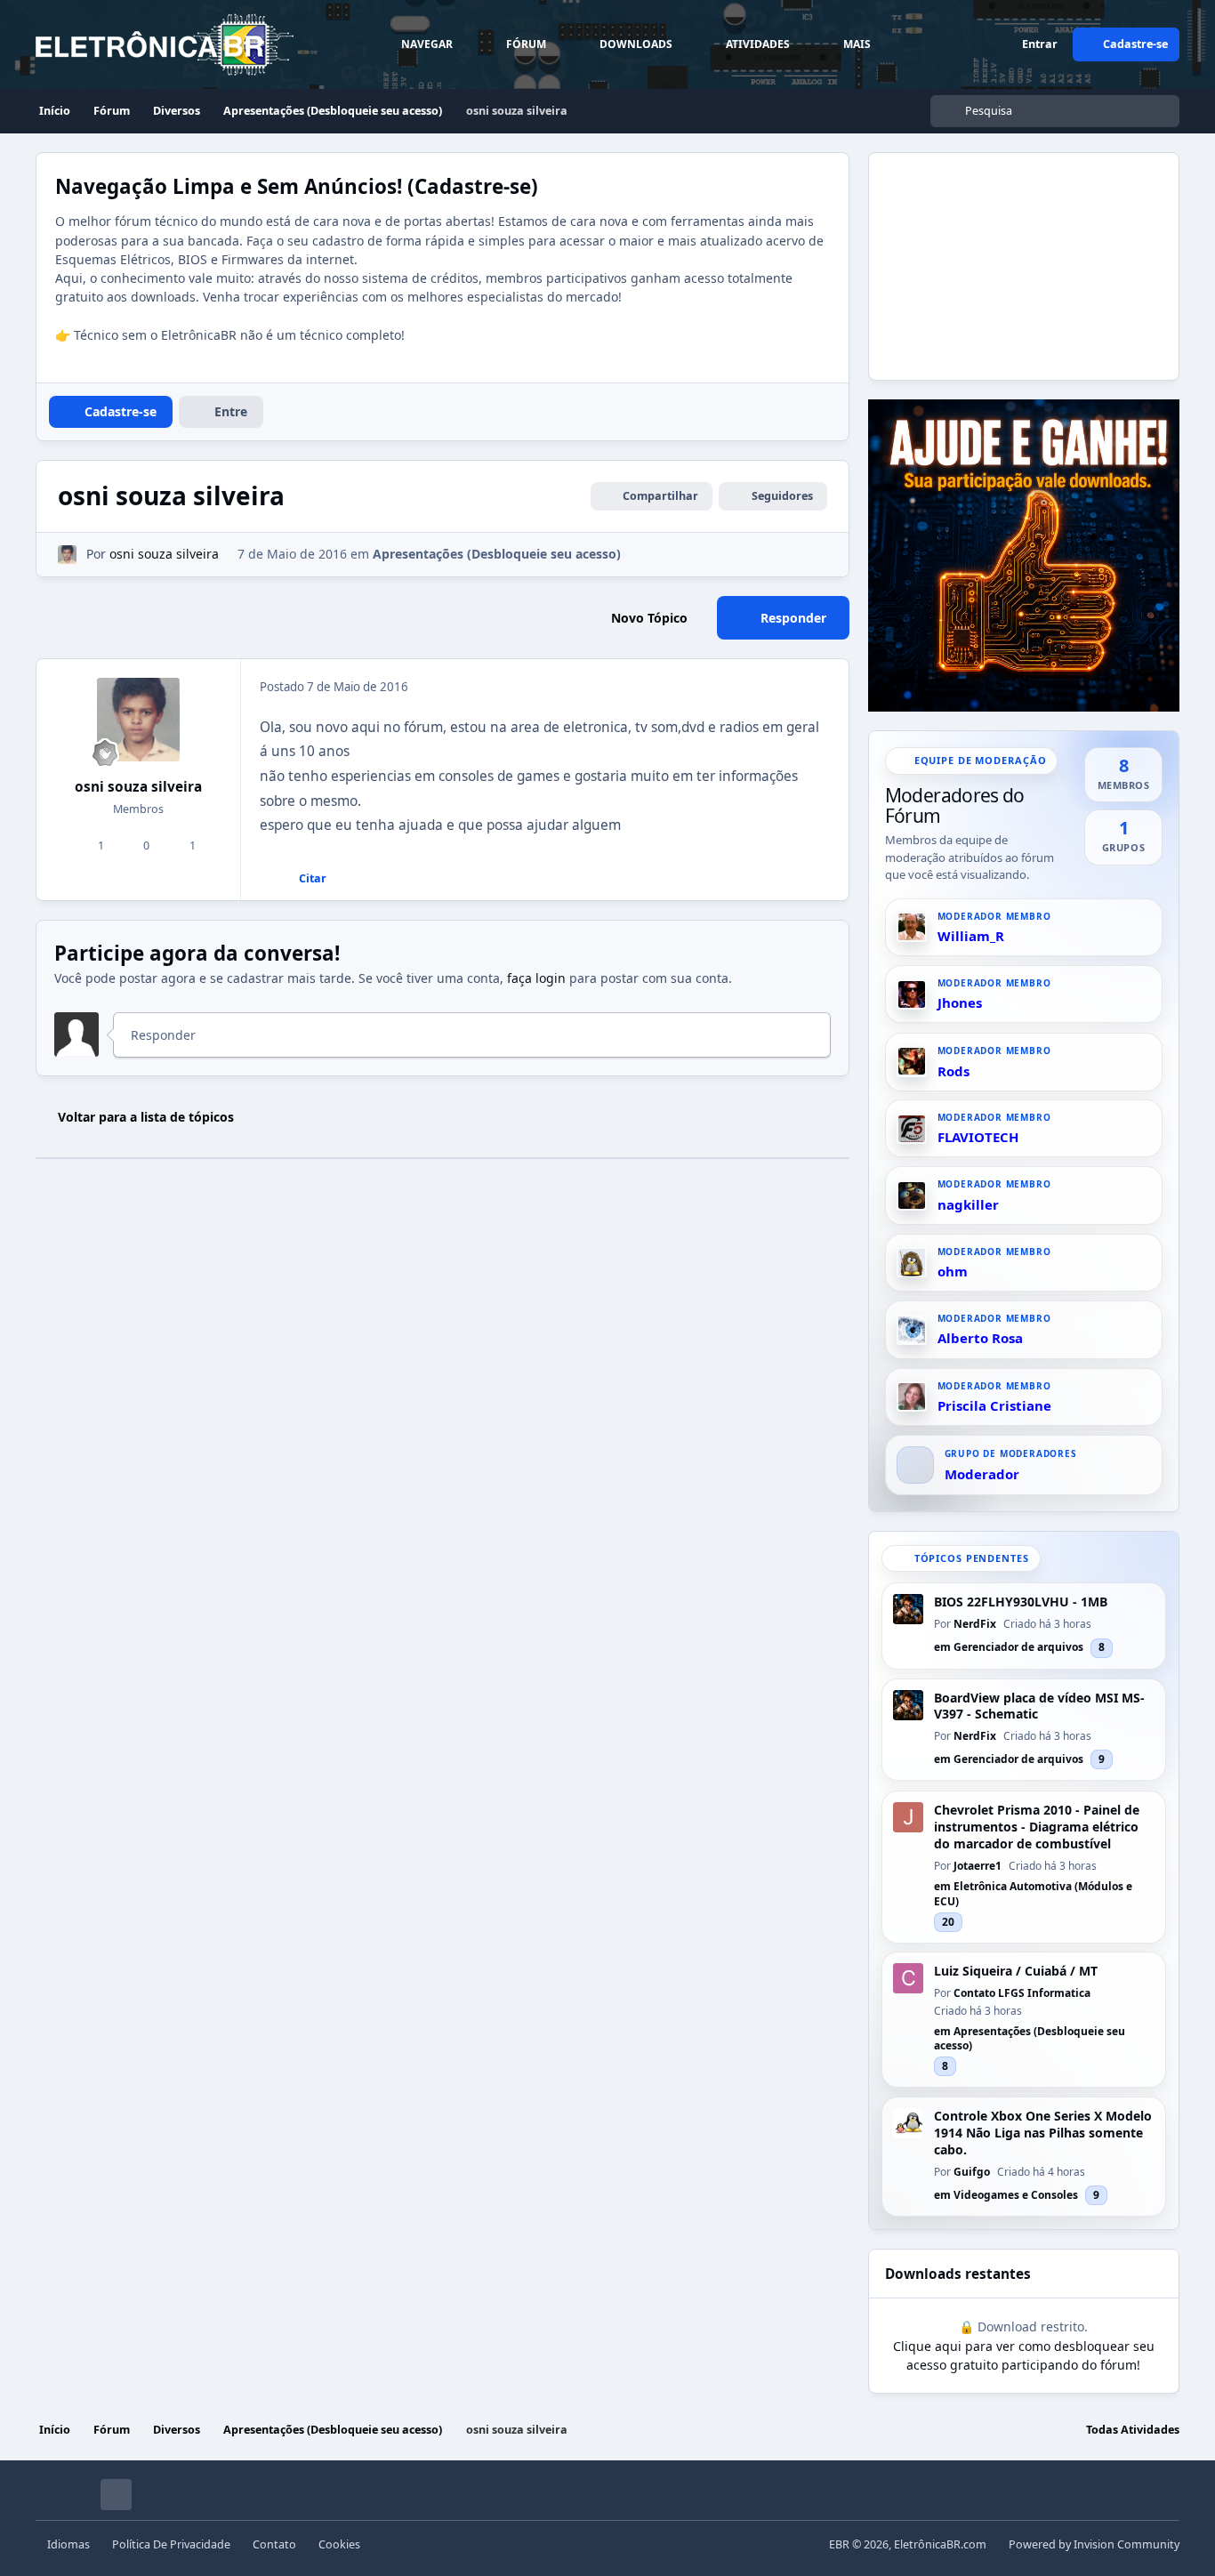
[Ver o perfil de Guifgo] (908, 2123)
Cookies (339, 2544)
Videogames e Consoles (1016, 2195)
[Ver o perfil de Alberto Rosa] (912, 1330)
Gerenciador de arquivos (1018, 1647)
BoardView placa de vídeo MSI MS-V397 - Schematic (1039, 1707)
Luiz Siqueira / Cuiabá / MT (1016, 1971)
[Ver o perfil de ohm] (912, 1263)
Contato (274, 2544)
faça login (536, 978)
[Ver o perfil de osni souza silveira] (67, 555)
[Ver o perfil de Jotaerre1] (908, 1817)
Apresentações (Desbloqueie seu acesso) (497, 554)
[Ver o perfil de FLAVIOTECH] (912, 1129)
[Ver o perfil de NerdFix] (908, 1609)
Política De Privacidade (171, 2544)
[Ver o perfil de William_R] (912, 927)
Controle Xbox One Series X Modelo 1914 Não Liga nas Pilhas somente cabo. (1043, 2133)
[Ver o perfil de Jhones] (912, 994)
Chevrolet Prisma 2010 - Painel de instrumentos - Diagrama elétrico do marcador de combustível (1037, 1827)
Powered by (1094, 2544)
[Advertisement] (1002, 264)
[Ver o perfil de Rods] (912, 1061)
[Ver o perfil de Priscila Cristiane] (912, 1397)
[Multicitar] (259, 879)
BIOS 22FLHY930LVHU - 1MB (1021, 1602)
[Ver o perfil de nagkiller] (912, 1195)
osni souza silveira (138, 787)
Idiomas (68, 2544)
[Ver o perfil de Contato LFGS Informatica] (908, 1978)
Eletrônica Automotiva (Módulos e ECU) (1033, 1892)
